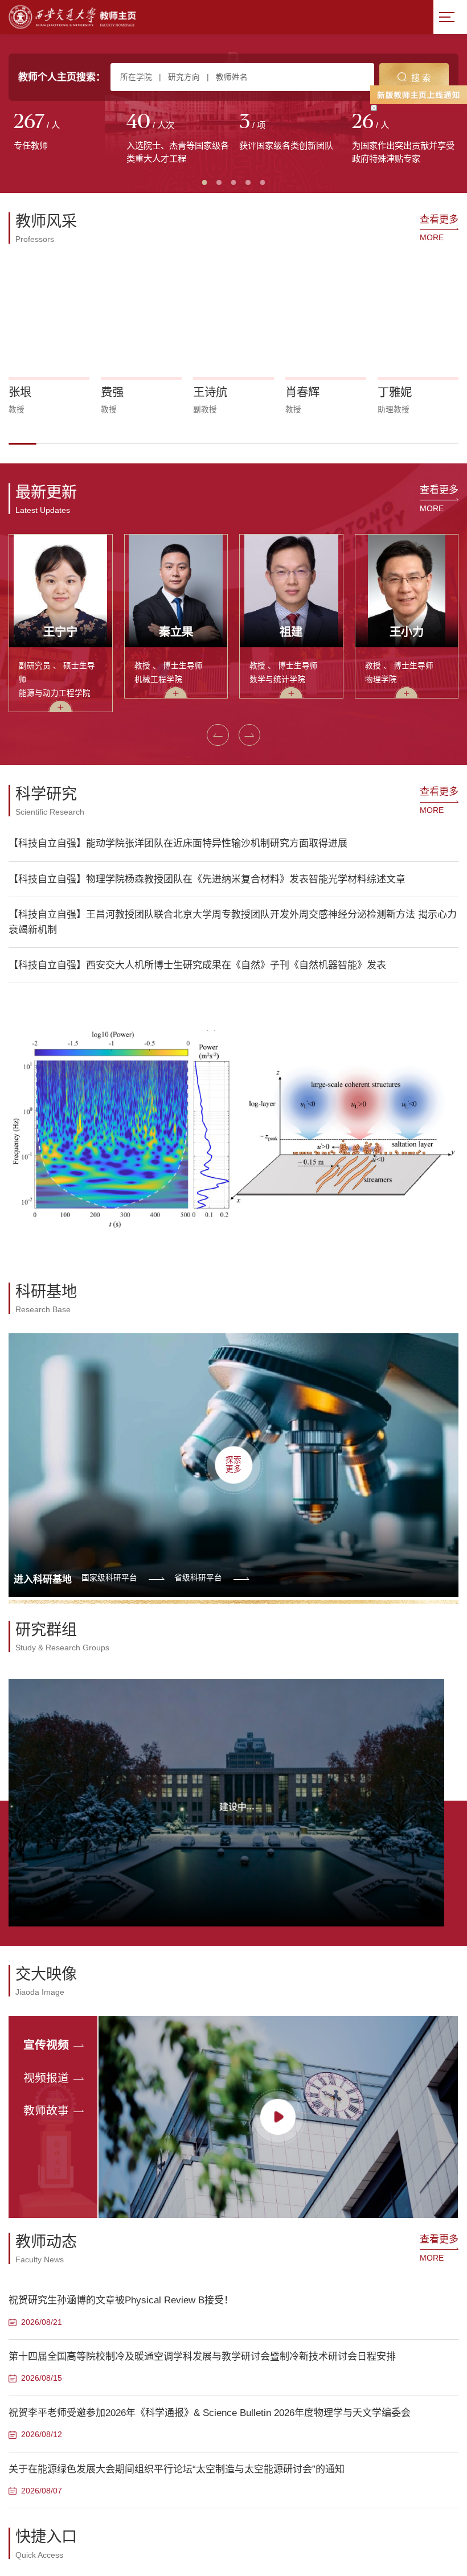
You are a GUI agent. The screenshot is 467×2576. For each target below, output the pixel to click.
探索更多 (233, 1464)
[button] (22, 444)
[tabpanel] (65, 133)
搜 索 (421, 78)
